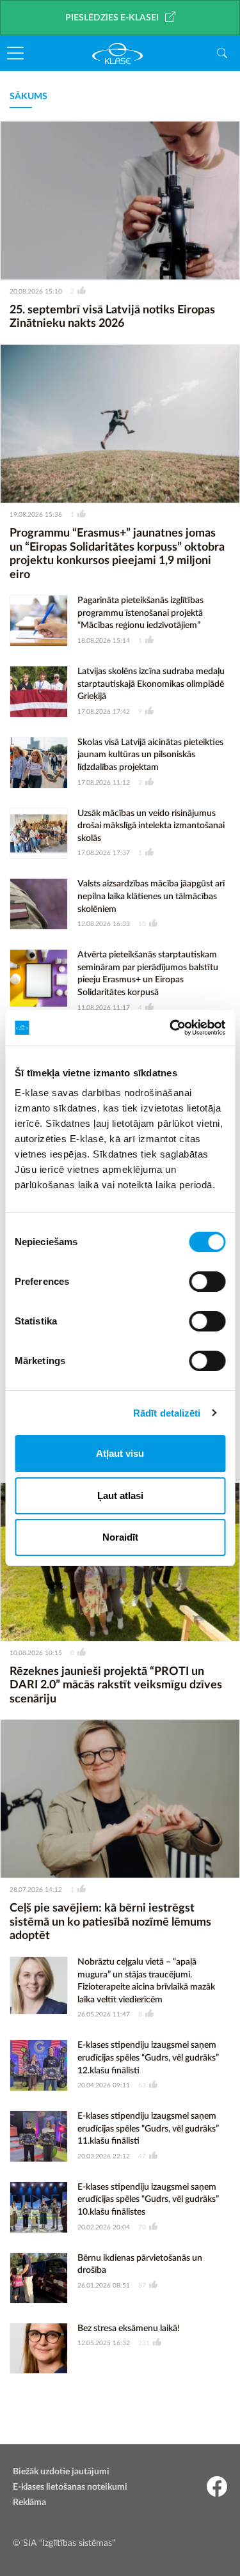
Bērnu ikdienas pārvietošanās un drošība (140, 2265)
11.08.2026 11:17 (104, 1008)
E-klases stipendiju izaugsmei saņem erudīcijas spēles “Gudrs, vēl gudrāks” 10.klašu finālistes (148, 2200)
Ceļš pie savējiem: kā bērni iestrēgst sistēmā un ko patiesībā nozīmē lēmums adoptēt (110, 1922)
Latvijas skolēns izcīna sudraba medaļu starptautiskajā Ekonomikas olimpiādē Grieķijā (151, 684)
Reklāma (29, 2502)
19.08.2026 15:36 (36, 515)
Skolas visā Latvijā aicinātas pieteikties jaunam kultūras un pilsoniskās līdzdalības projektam (150, 755)
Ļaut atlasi (120, 1496)
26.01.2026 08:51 (104, 2286)
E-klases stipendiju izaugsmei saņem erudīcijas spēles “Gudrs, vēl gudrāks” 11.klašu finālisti (148, 2129)
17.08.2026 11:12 (104, 783)
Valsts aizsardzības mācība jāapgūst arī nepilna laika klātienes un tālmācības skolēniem (151, 896)
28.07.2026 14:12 (36, 1890)
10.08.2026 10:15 (36, 1653)
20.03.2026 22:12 (104, 2156)
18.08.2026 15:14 (104, 641)
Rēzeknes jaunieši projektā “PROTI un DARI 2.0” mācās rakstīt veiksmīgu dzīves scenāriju (116, 1685)
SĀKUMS (28, 97)
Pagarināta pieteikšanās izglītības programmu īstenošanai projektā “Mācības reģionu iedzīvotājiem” (140, 613)
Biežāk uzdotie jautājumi (61, 2472)
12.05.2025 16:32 (104, 2343)
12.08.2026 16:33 (104, 924)
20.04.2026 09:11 (104, 2085)
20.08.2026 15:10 (36, 292)
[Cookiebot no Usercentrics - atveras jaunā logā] (171, 1028)
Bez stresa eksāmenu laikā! (129, 2329)
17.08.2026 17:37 (104, 853)
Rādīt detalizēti (167, 1413)
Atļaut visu (120, 1453)
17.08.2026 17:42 (104, 712)
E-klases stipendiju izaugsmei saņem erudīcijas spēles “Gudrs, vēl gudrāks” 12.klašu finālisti (148, 2058)
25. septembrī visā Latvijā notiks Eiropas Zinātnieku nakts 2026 (112, 317)
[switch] (207, 1282)
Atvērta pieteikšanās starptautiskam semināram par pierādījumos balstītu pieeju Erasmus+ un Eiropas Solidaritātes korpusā (148, 974)
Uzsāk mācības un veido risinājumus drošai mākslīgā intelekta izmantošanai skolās (151, 826)
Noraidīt (120, 1537)
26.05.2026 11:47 (104, 2014)
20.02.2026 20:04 (104, 2227)
